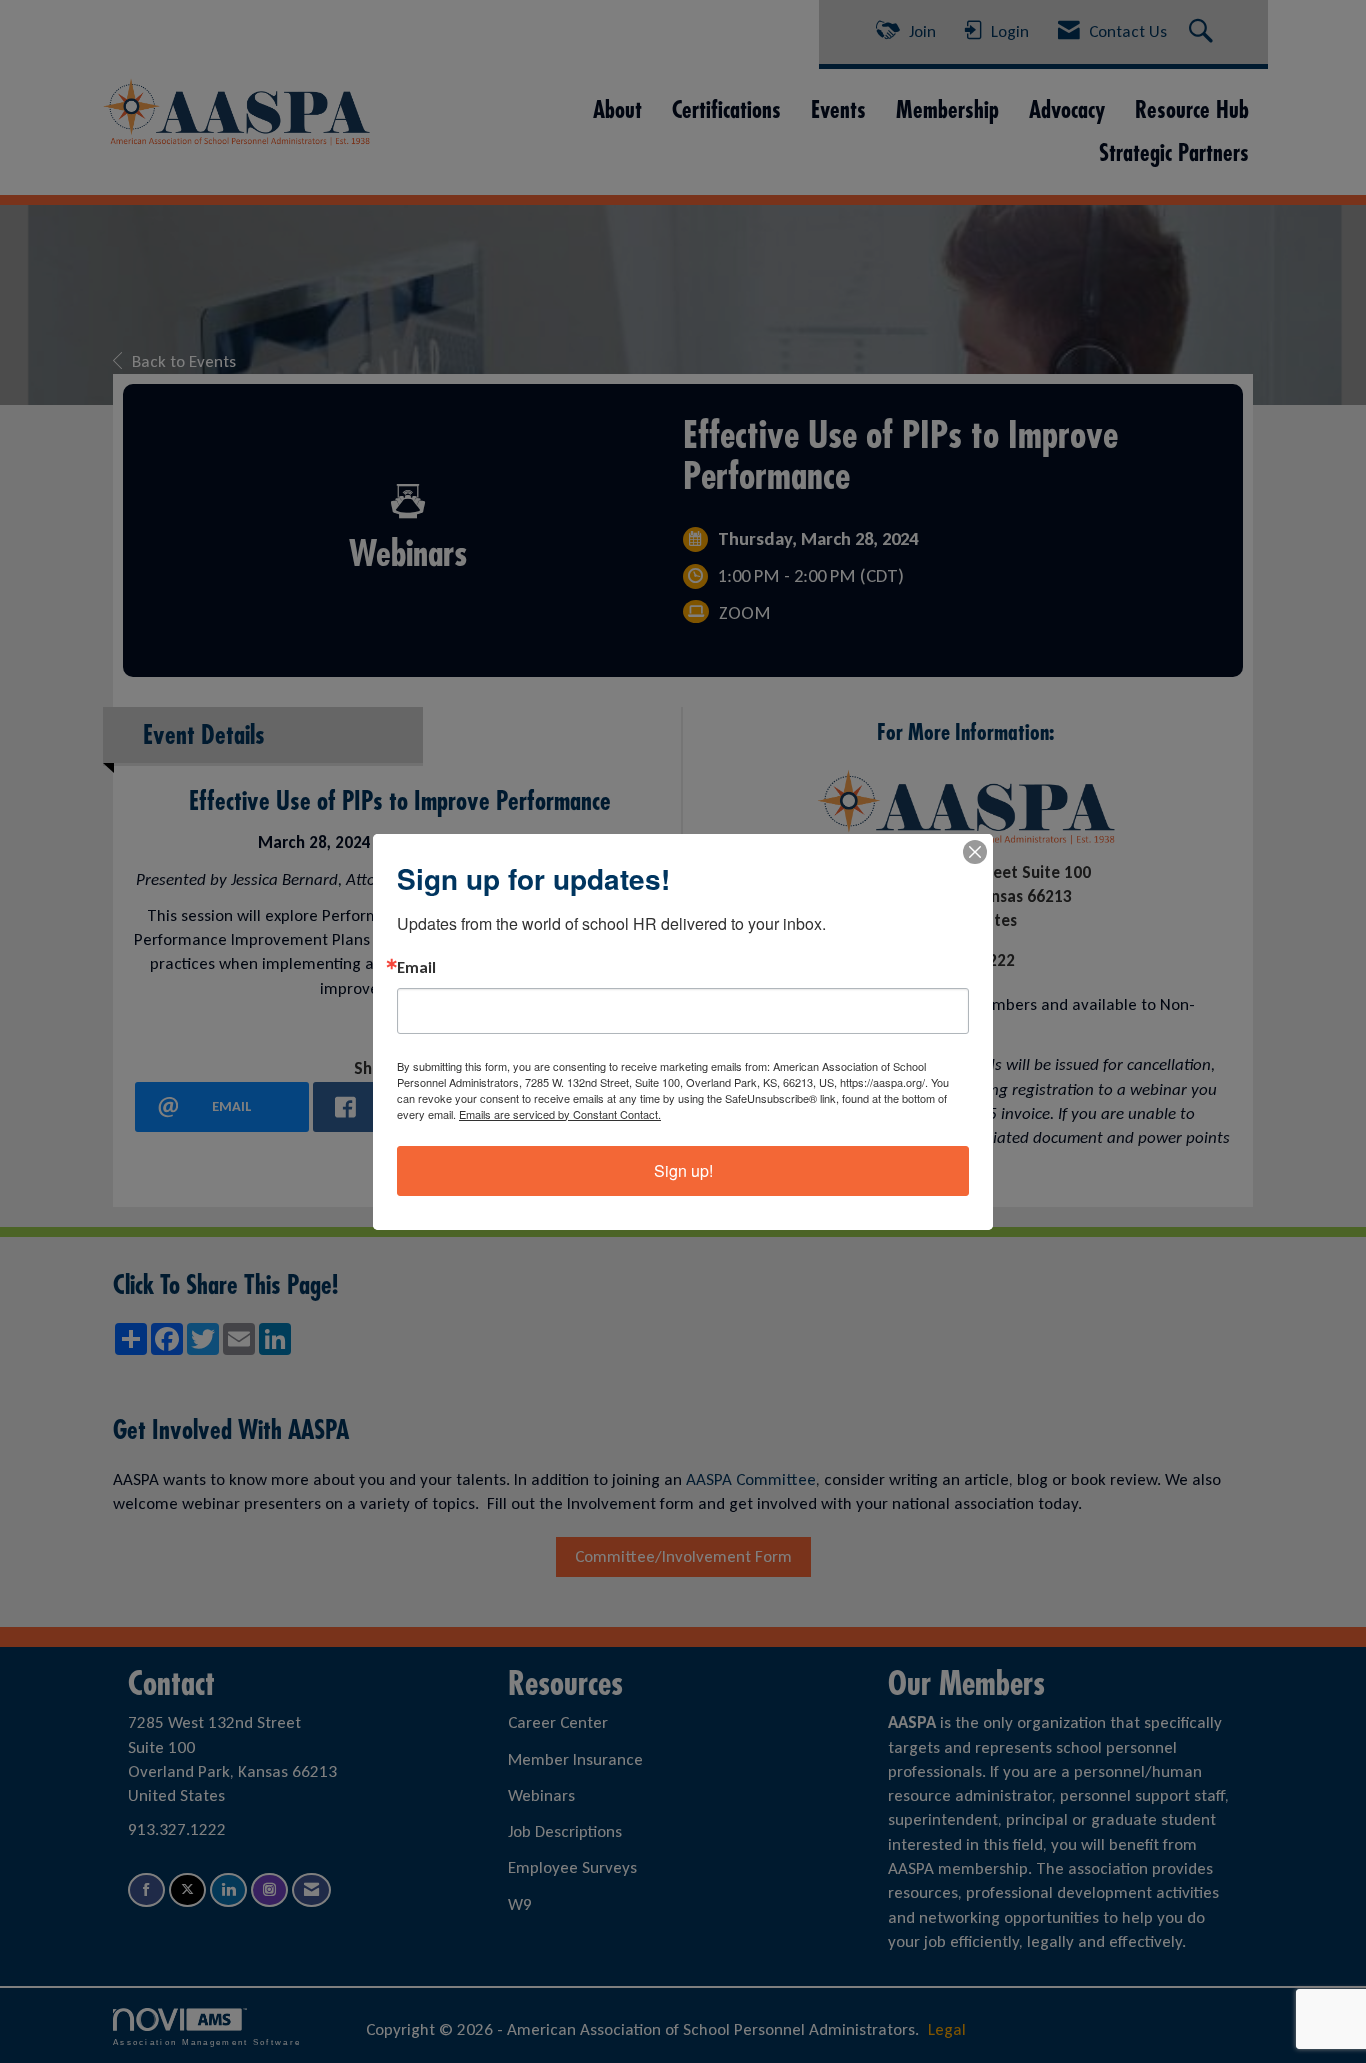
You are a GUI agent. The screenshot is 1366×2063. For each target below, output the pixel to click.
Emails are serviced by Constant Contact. (560, 1114)
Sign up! (683, 1170)
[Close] (975, 852)
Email (416, 968)
